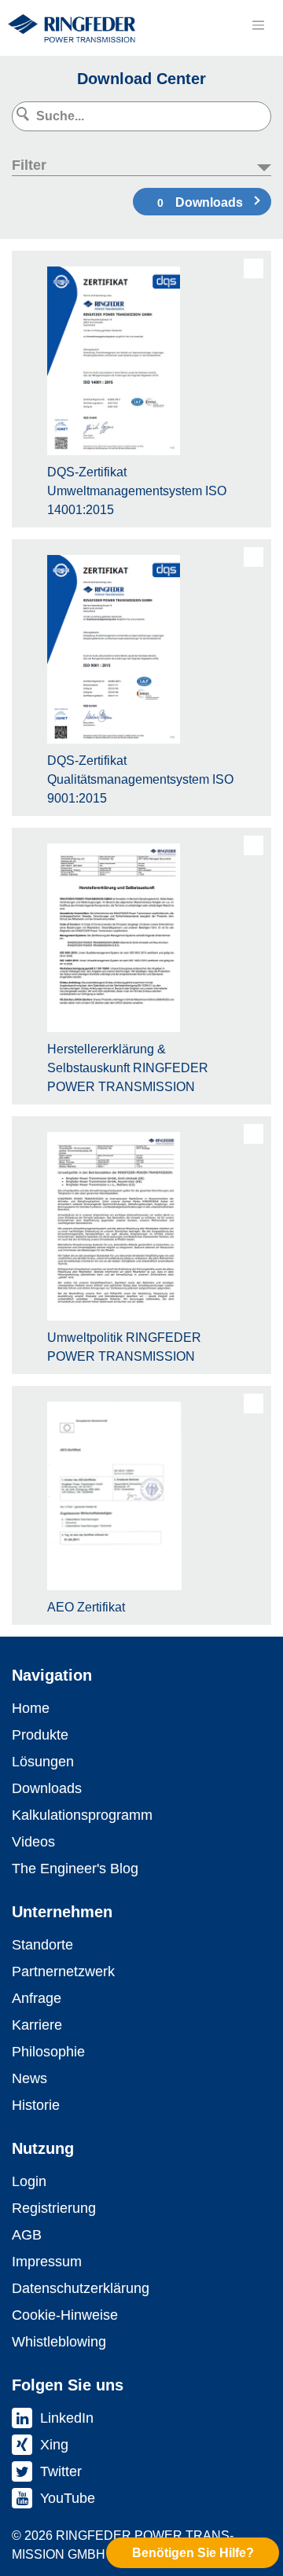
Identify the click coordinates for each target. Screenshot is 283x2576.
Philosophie (48, 2052)
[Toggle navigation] (258, 25)
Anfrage (37, 1998)
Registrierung (54, 2208)
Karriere (37, 2025)
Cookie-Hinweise (65, 2315)
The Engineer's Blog (75, 1869)
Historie (36, 2105)
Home (31, 1708)
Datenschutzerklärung (81, 2288)
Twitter (61, 2471)
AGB (27, 2235)
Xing (54, 2445)
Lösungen (43, 1762)
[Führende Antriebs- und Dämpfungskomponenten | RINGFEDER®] (72, 28)
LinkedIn (67, 2418)
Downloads (200, 202)
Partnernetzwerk (63, 1972)
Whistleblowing (59, 2342)
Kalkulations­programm (82, 1815)
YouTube (68, 2498)
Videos (33, 1842)
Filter (29, 165)
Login (29, 2181)
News (29, 2078)
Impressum (47, 2262)
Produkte (40, 1735)
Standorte (42, 1945)
